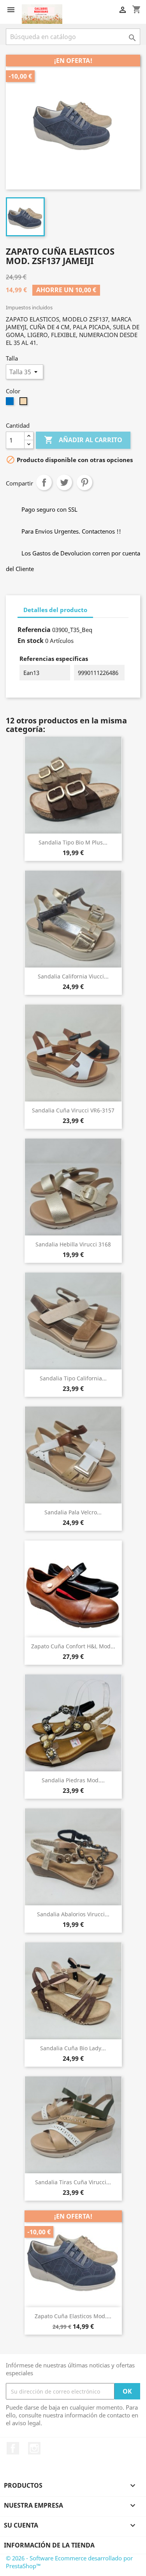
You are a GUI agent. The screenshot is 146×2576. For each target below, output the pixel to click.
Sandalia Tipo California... (73, 1378)
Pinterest (84, 482)
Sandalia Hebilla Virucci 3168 (73, 1244)
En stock (31, 641)
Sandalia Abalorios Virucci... (73, 1914)
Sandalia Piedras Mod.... (73, 1780)
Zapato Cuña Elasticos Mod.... (73, 2316)
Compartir (44, 482)
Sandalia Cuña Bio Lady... (73, 2048)
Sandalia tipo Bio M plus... (73, 842)
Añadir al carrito (83, 440)
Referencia (34, 630)
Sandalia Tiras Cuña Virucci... (73, 2182)
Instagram (34, 2448)
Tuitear (64, 482)
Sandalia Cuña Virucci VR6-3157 (73, 1110)
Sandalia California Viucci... (73, 976)
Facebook (13, 2448)
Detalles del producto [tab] (55, 610)
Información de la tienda (49, 2545)
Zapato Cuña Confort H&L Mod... (73, 1646)
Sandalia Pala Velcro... (73, 1512)
